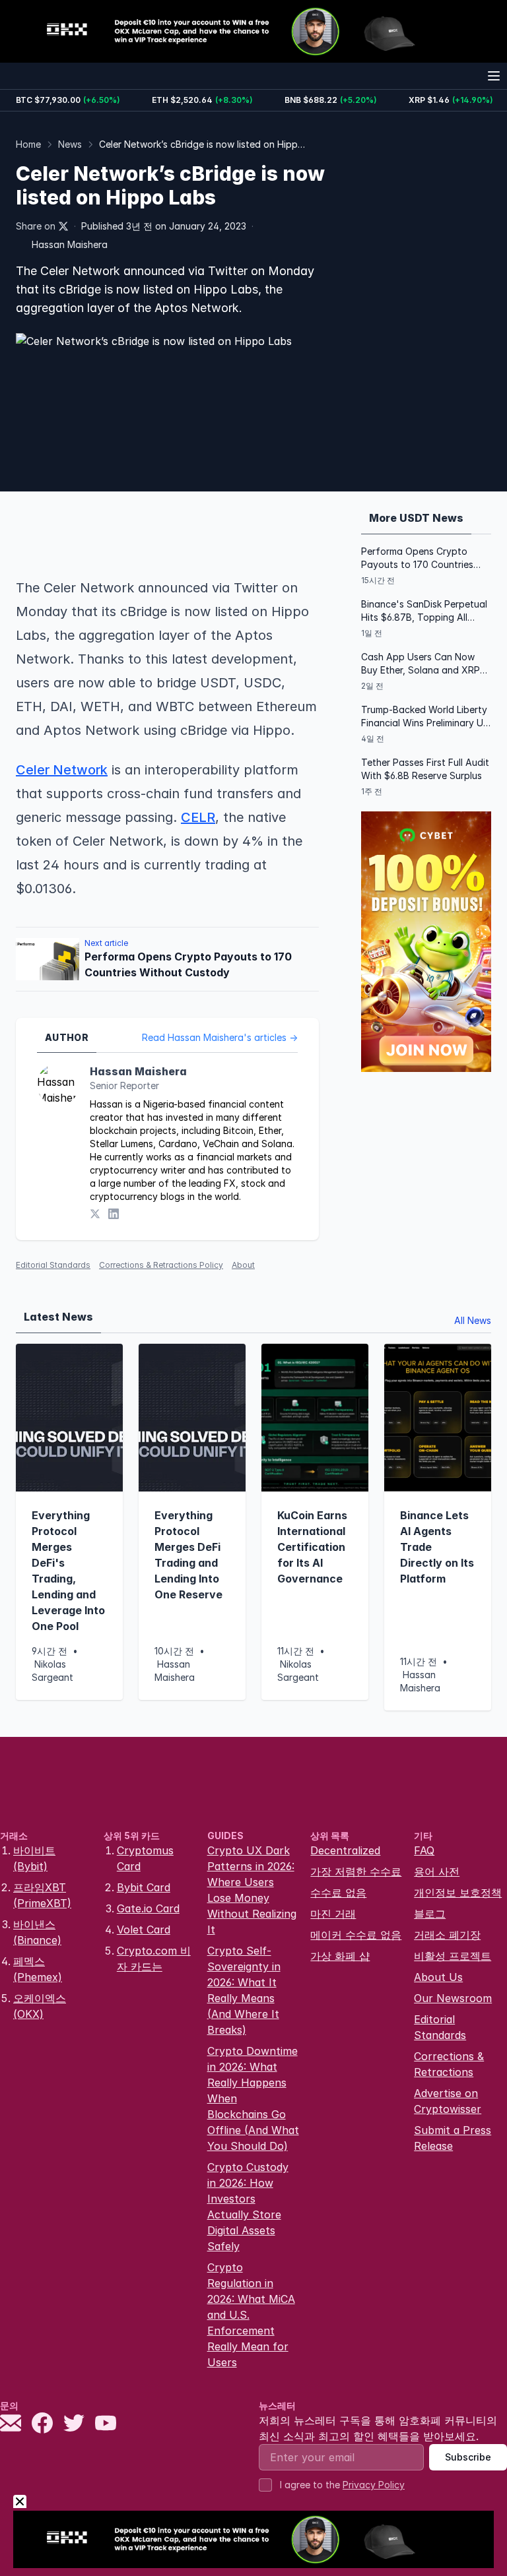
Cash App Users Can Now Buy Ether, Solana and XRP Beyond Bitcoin (421, 664)
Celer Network (62, 770)
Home (28, 144)
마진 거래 (333, 1914)
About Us (438, 1977)
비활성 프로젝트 (453, 1956)
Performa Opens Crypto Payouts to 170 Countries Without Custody (417, 558)
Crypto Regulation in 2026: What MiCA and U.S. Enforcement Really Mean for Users (251, 2315)
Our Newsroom (453, 1998)
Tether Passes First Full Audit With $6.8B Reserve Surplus (425, 769)
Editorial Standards (53, 1265)
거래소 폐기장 (447, 1935)
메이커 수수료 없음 (356, 1935)
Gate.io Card (148, 1908)
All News (473, 1320)
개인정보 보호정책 (458, 1893)
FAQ (424, 1850)
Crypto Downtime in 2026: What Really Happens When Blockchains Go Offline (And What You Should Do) (253, 2098)
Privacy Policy (374, 2485)
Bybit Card (144, 1887)
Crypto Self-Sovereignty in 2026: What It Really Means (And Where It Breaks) (244, 1990)
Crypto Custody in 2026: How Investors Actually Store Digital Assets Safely (248, 2207)
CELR (198, 817)
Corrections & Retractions (449, 2064)
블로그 (430, 1914)
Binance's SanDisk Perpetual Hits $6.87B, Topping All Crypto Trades (424, 611)
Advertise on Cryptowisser (448, 2101)
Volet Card (144, 1930)
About (243, 1265)
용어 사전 (437, 1871)
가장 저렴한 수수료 (356, 1871)
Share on (36, 226)
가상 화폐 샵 (340, 1956)
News (70, 144)
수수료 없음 (338, 1893)
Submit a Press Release (453, 2138)
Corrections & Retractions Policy (161, 1265)
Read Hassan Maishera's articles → (220, 1037)
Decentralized (345, 1850)
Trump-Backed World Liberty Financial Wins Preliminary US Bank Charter (425, 717)
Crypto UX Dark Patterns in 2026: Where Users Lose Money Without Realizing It (252, 1890)
